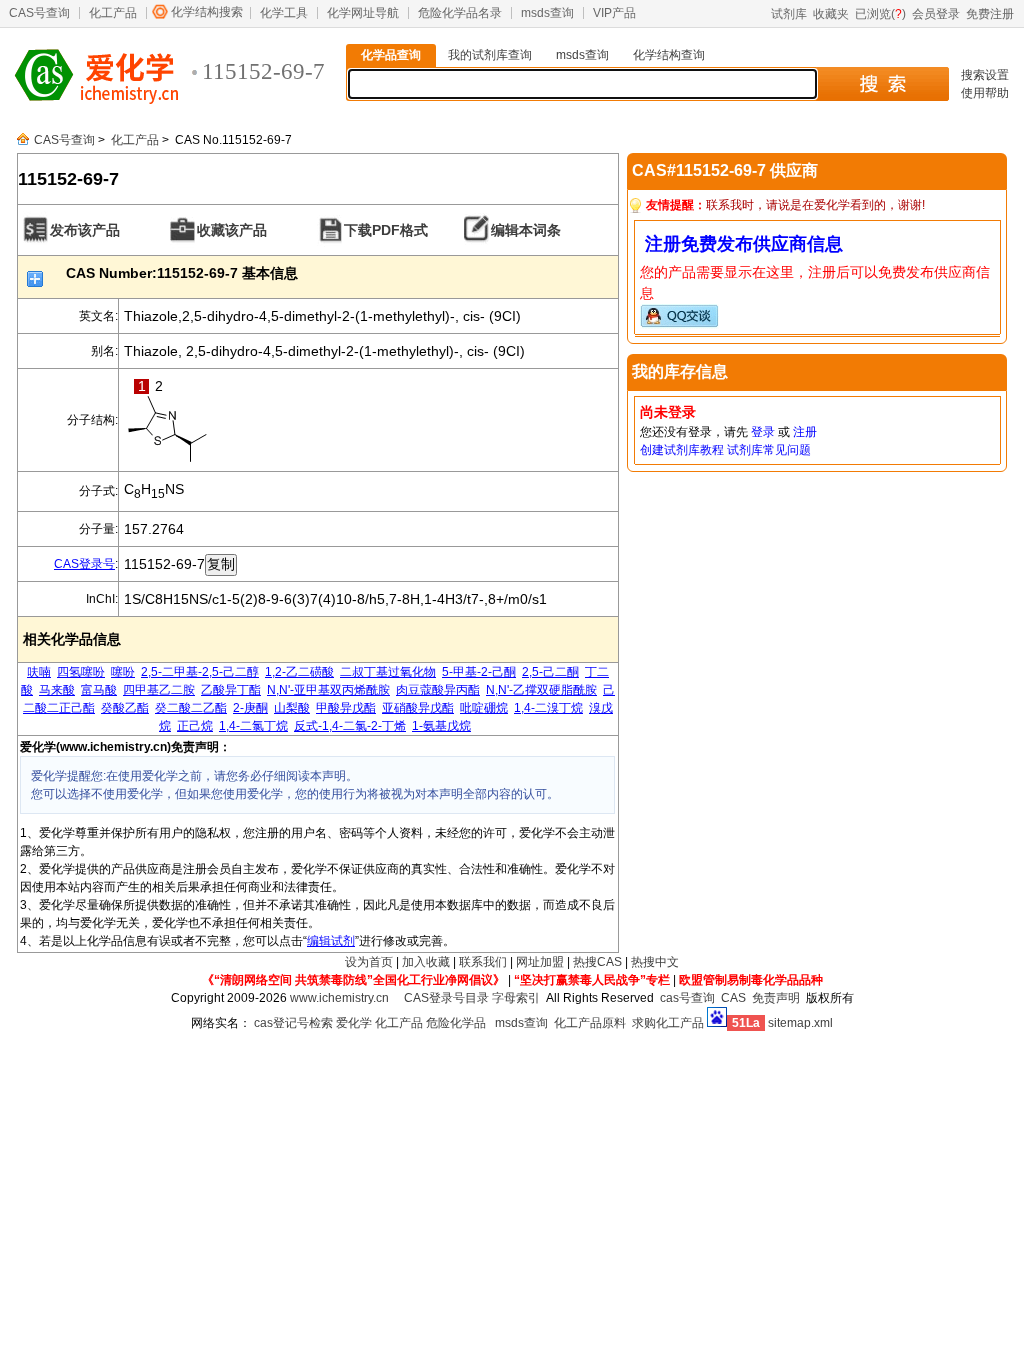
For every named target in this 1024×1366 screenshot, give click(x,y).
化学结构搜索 (207, 12)
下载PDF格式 (386, 230)
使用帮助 (985, 93)
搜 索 (882, 84)
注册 (805, 432)
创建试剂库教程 (682, 450)
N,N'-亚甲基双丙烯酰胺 (328, 690)
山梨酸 (292, 708)
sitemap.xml (800, 1023)
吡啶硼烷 (484, 708)
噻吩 (123, 672)
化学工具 (284, 13)
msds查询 (547, 13)
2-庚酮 (250, 708)
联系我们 (483, 962)
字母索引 (516, 998)
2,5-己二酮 (550, 672)
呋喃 (39, 672)
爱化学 (354, 1023)
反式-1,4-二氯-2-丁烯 (350, 726)
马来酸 (57, 690)
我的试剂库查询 (490, 55)
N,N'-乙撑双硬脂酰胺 (541, 690)
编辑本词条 (526, 230)
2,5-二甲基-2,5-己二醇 (200, 672)
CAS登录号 (84, 564)
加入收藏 (426, 962)
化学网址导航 (363, 13)
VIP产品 (614, 13)
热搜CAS (597, 962)
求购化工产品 (668, 1023)
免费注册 (990, 14)
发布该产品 (85, 230)
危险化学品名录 (460, 13)
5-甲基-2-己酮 (479, 672)
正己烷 (195, 726)
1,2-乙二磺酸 (299, 672)
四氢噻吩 (81, 672)
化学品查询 (391, 55)
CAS (733, 998)
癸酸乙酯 (125, 708)
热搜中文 (655, 962)
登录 (763, 432)
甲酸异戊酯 (346, 708)
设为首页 (369, 962)
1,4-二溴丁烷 (548, 708)
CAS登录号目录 (446, 998)
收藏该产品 (232, 230)
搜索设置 (985, 75)
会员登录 (936, 14)
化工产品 (113, 13)
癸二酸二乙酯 (191, 708)
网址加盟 (540, 962)
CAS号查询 (39, 13)
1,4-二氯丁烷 (253, 726)
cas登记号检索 (293, 1023)
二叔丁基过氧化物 (388, 672)
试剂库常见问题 (769, 450)
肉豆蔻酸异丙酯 (438, 690)
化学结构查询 (669, 55)
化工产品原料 (590, 1023)
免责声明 (776, 998)
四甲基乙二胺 (159, 690)
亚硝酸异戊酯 (418, 708)
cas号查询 (687, 998)
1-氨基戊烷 (441, 726)
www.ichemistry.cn (339, 998)
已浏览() (880, 14)
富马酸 (99, 690)
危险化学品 (456, 1023)
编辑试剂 (331, 941)
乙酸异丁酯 (231, 690)
